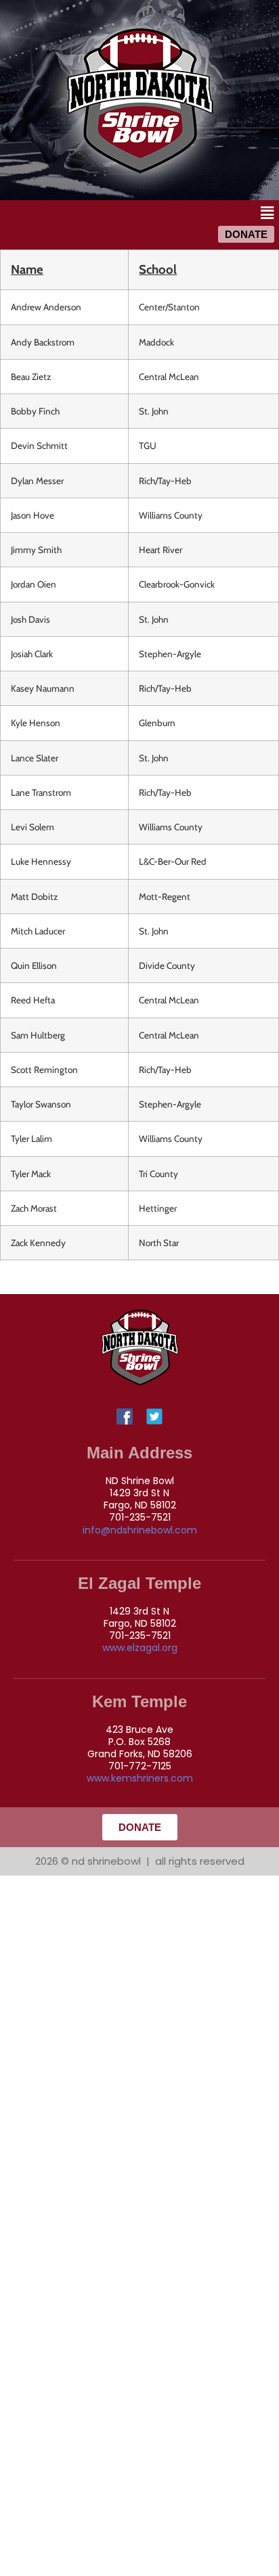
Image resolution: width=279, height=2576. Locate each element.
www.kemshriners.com (140, 1778)
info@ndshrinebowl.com (140, 1530)
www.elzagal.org (140, 1648)
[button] (267, 213)
